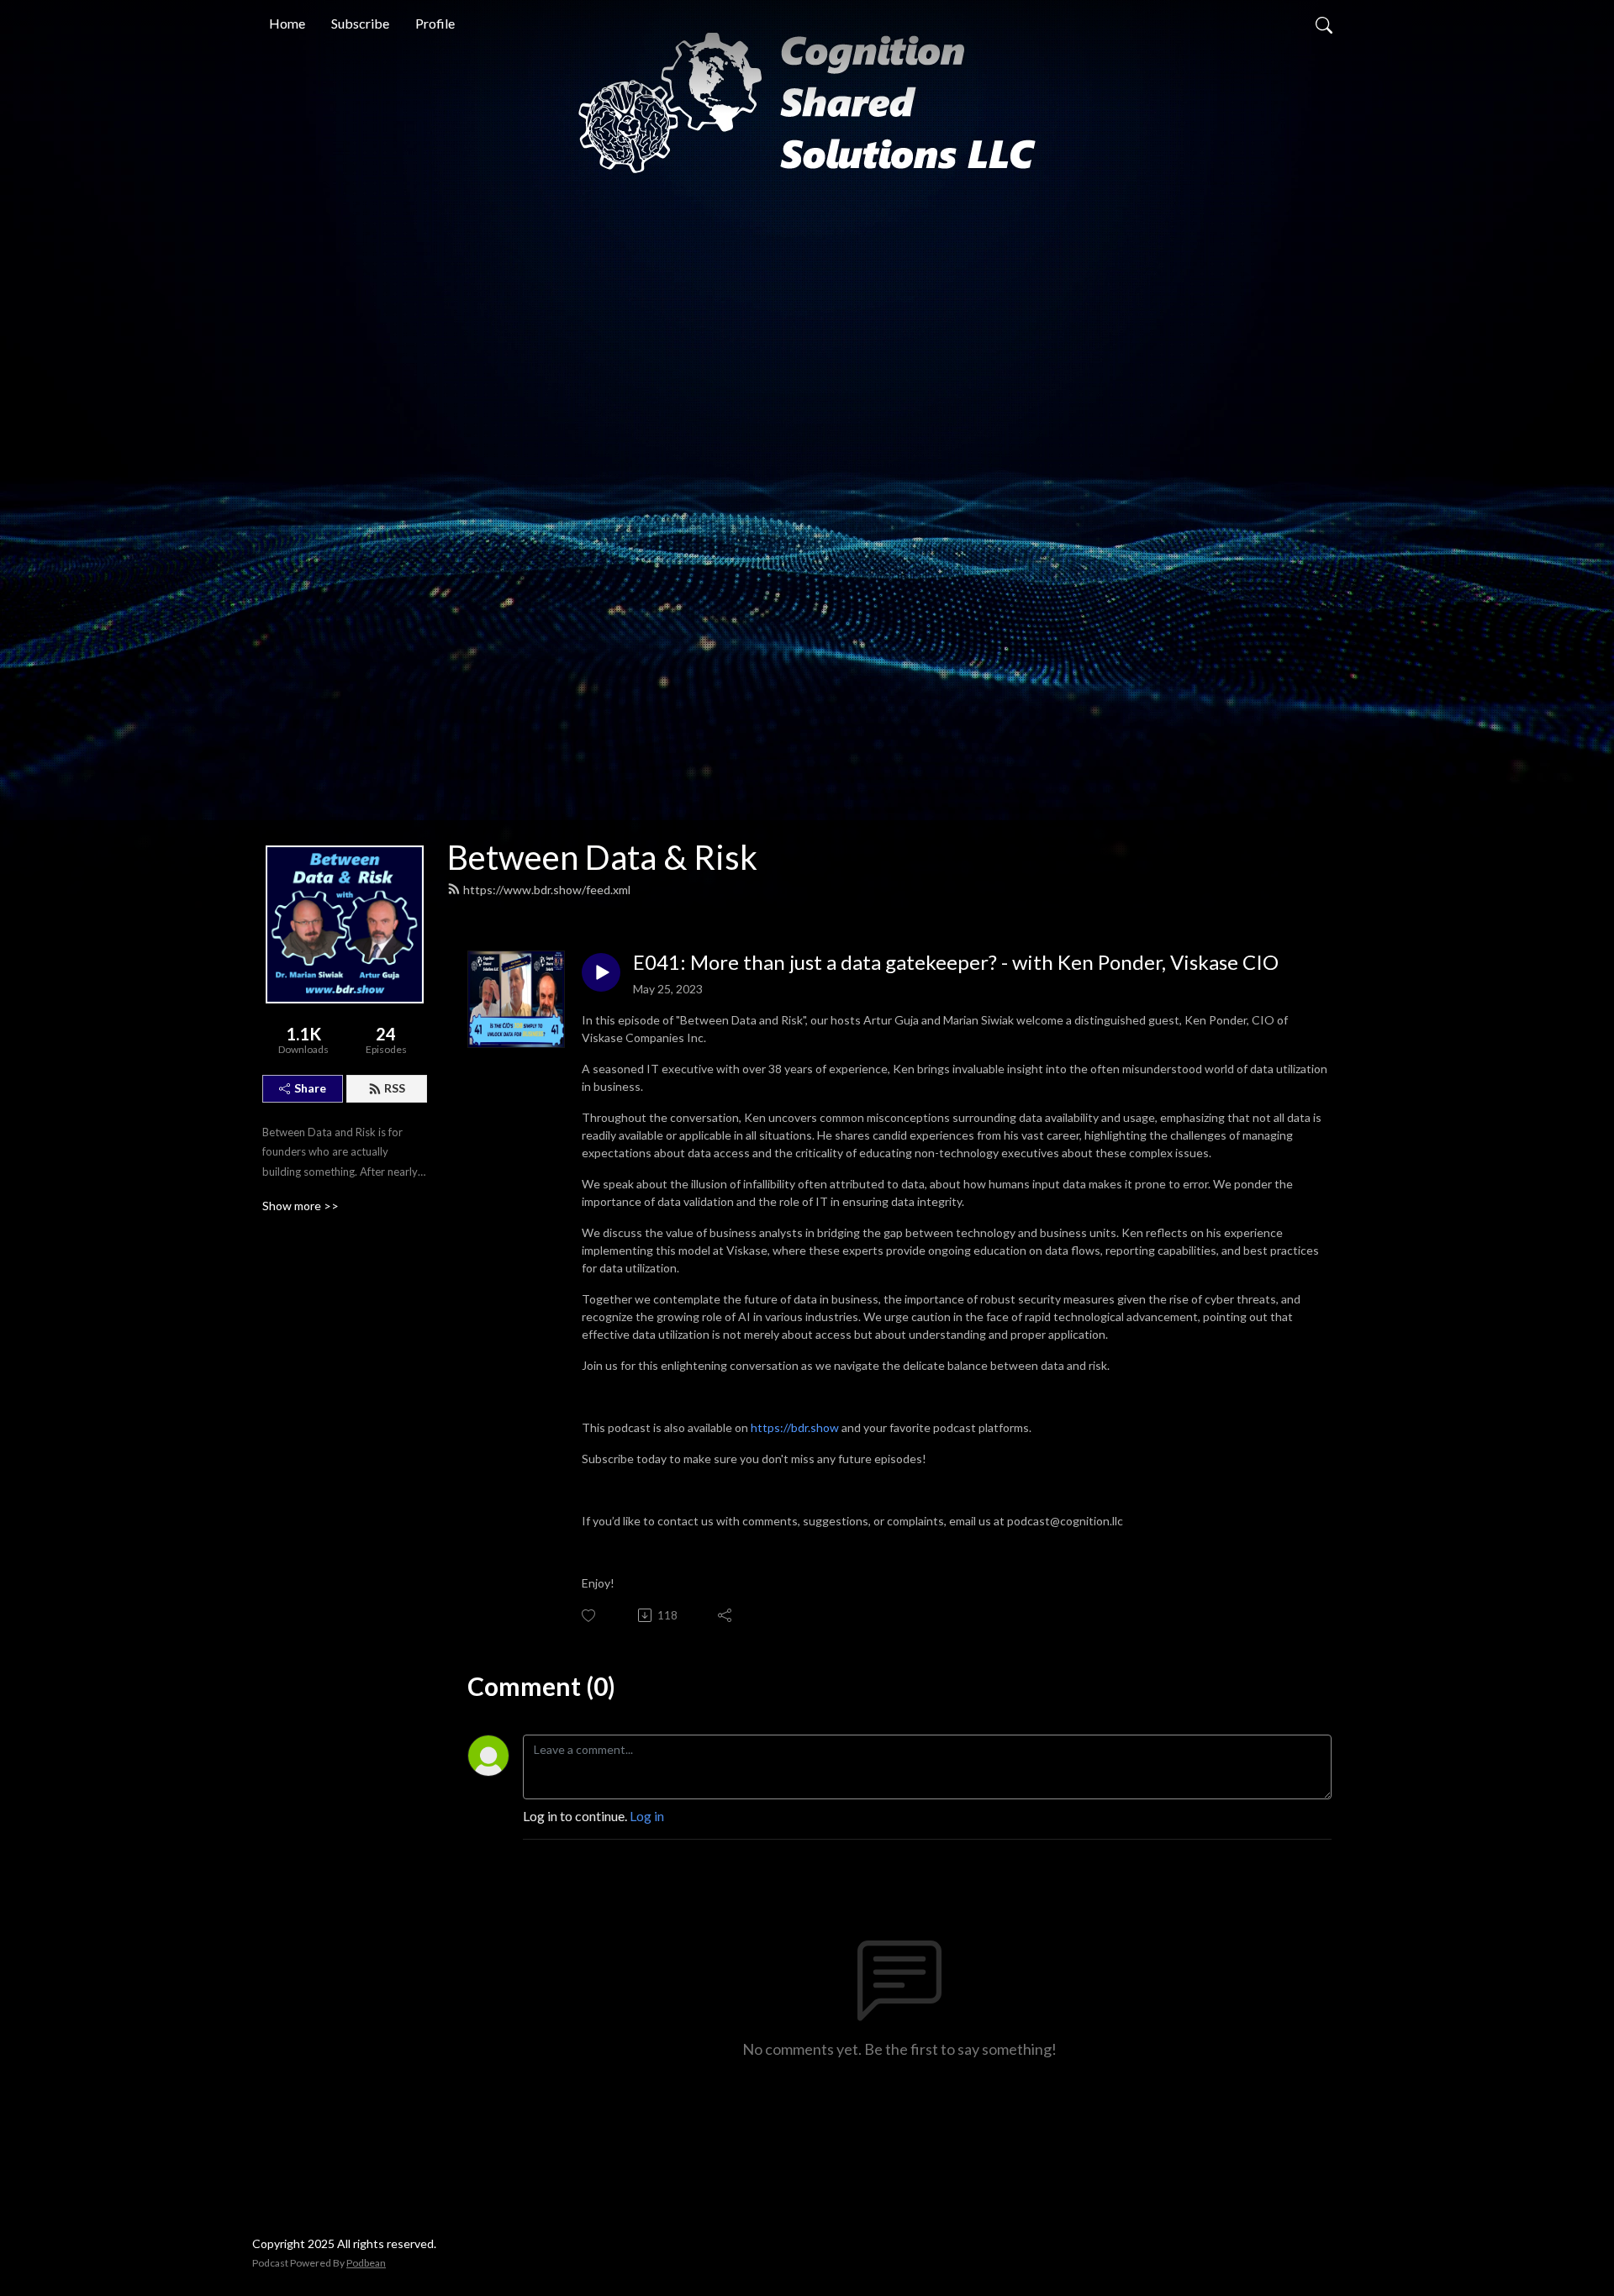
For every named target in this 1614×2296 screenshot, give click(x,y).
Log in (647, 1816)
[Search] (1324, 24)
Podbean (366, 2263)
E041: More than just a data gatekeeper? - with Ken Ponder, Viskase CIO (956, 962)
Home (287, 23)
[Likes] (590, 1616)
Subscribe (360, 23)
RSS (395, 1088)
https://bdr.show (795, 1427)
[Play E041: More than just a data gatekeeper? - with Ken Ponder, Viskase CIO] (601, 972)
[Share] (726, 1615)
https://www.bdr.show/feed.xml (547, 890)
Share (310, 1088)
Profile (435, 23)
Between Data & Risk (602, 857)
